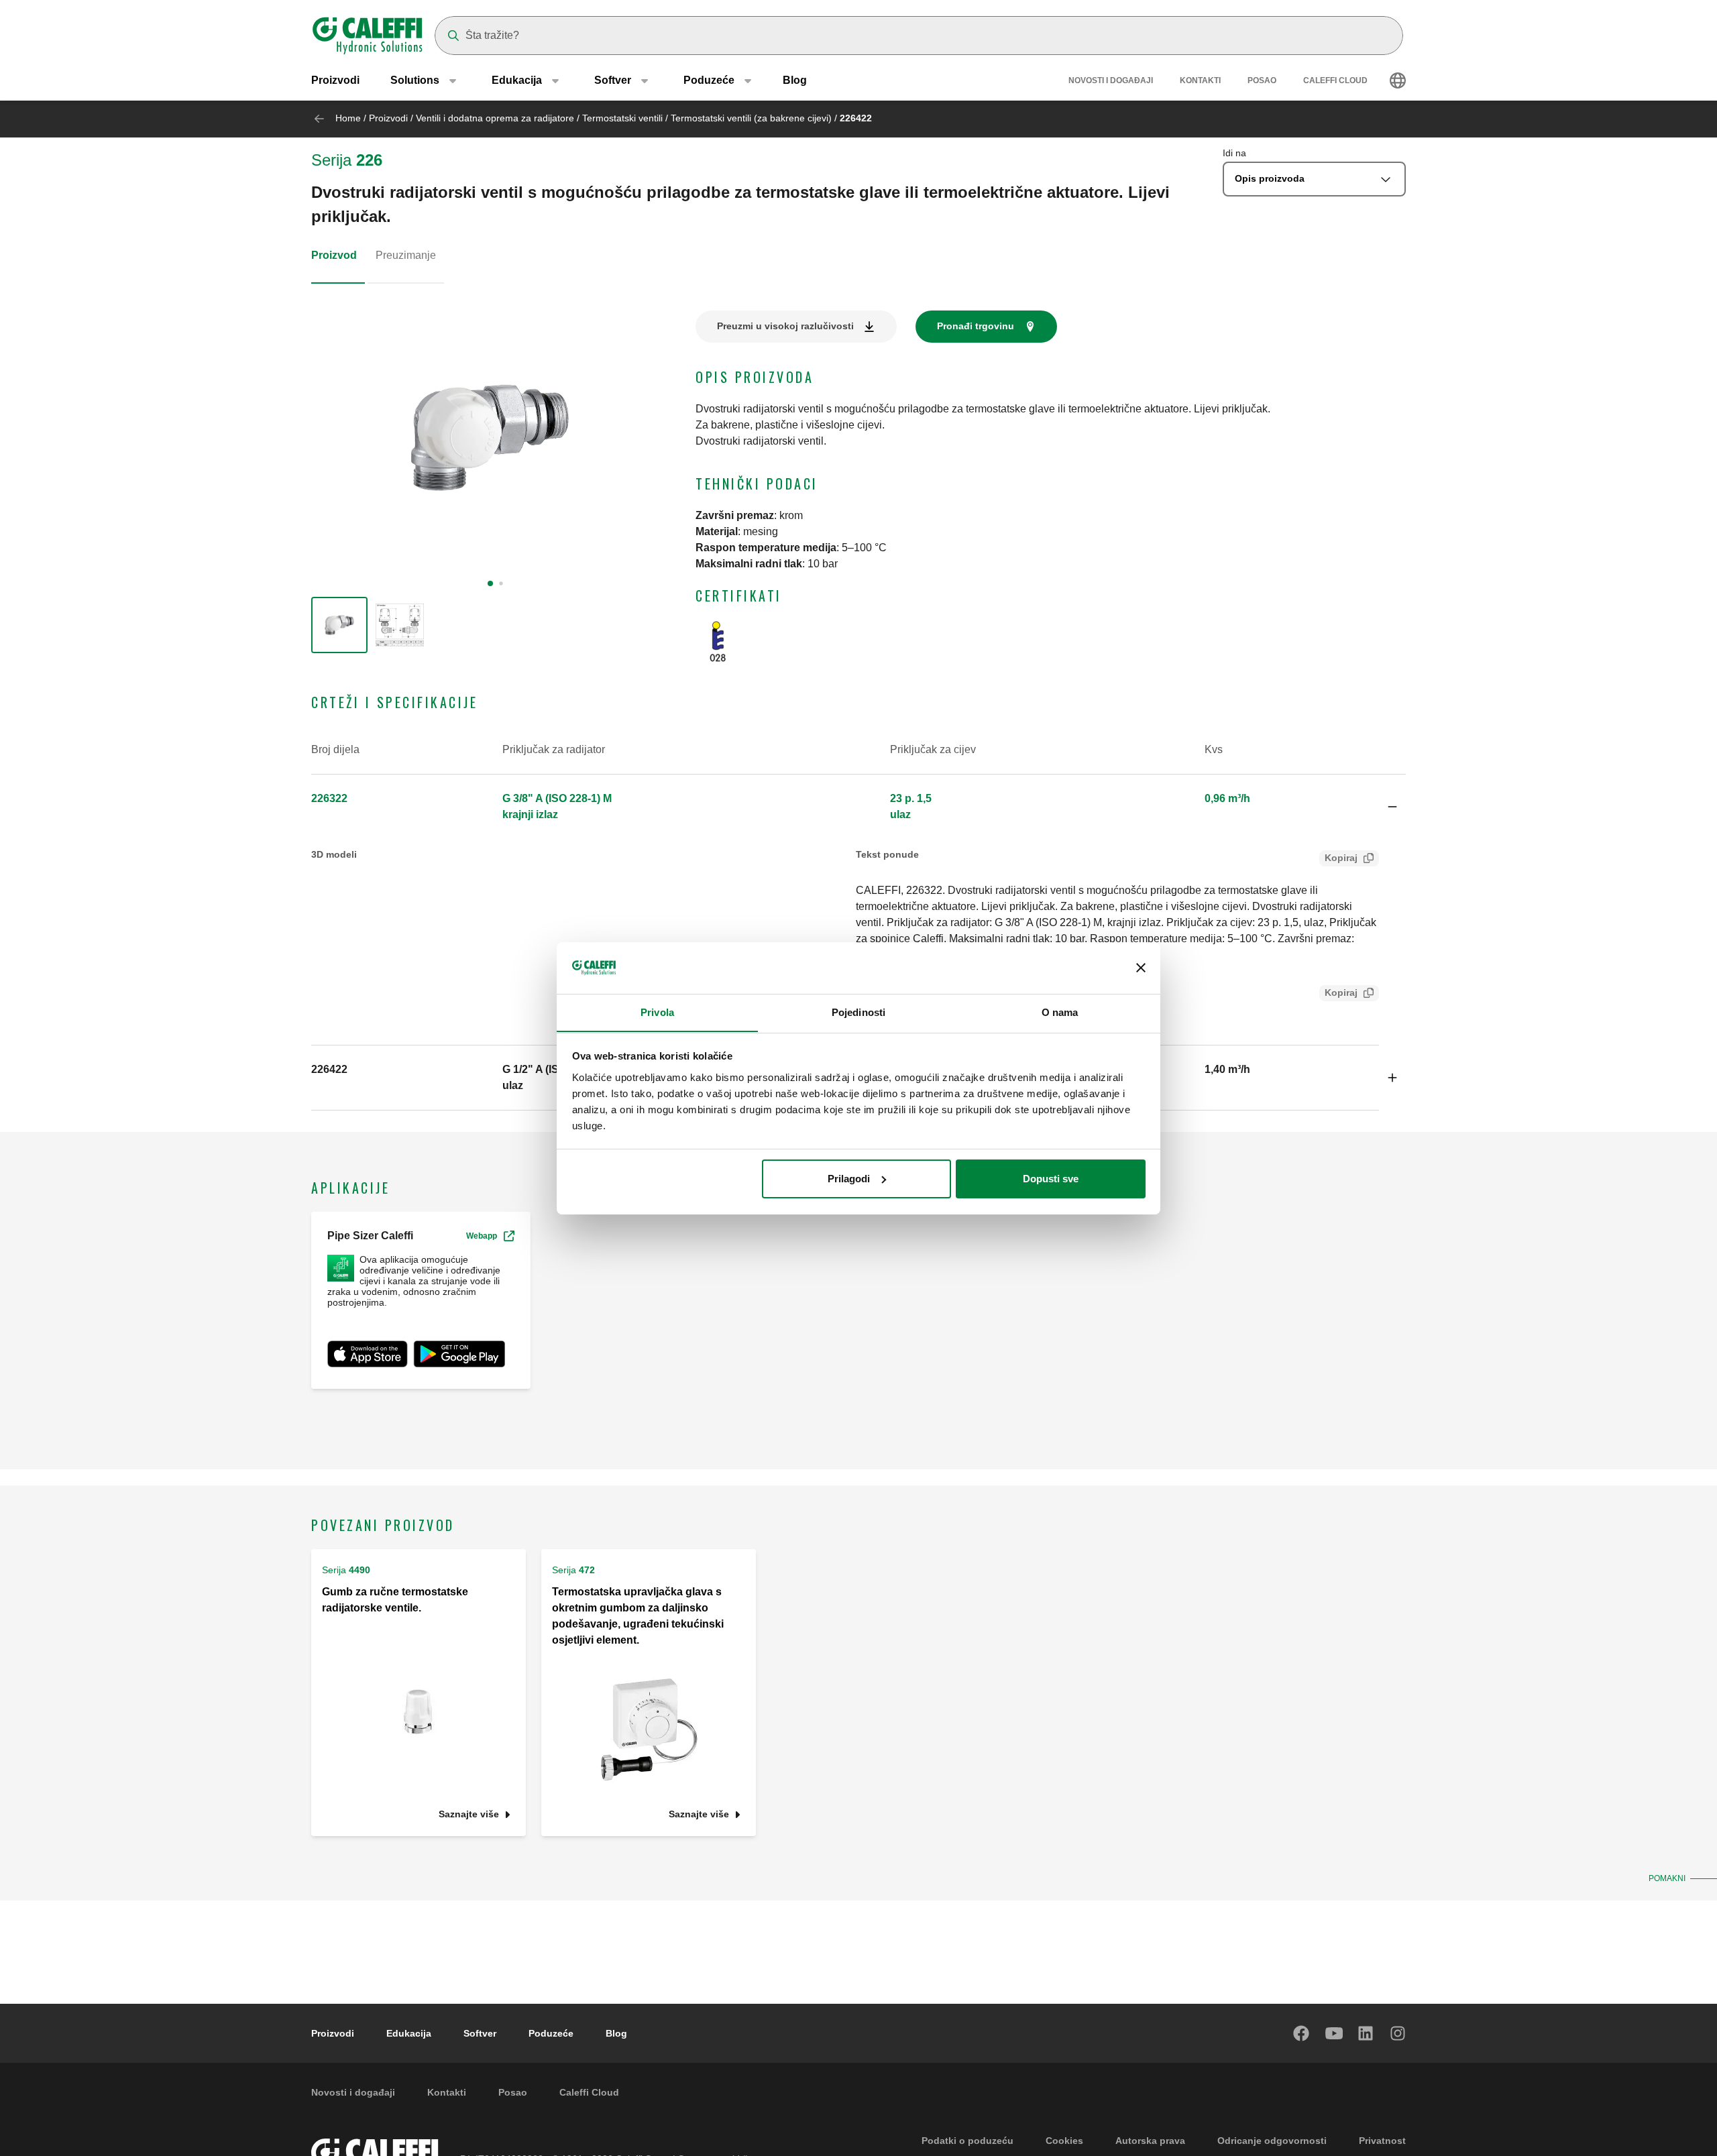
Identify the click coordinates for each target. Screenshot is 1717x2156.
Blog (795, 80)
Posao (1262, 80)
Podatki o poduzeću (967, 2141)
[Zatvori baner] (1141, 968)
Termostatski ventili (622, 118)
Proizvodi (335, 80)
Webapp (482, 1236)
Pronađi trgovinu (976, 326)
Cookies (1064, 2141)
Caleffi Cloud (1335, 80)
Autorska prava (1150, 2141)
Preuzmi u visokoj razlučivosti (785, 326)
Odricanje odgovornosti (1272, 2141)
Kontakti (1200, 80)
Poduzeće (551, 2033)
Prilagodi (849, 1179)
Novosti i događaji (1111, 80)
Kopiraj (1341, 858)
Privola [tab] (657, 1012)
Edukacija (409, 2033)
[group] (339, 625)
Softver (480, 2033)
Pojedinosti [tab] (858, 1012)
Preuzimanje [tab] (406, 255)
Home (348, 118)
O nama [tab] (1060, 1012)
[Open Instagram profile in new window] (1398, 2033)
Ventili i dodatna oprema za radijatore (495, 118)
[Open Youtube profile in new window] (1334, 2033)
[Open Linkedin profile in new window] (1366, 2033)
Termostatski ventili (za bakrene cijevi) (751, 118)
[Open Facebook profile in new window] (1302, 2033)
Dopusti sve (1051, 1179)
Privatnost (1382, 2141)
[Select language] (1398, 80)
